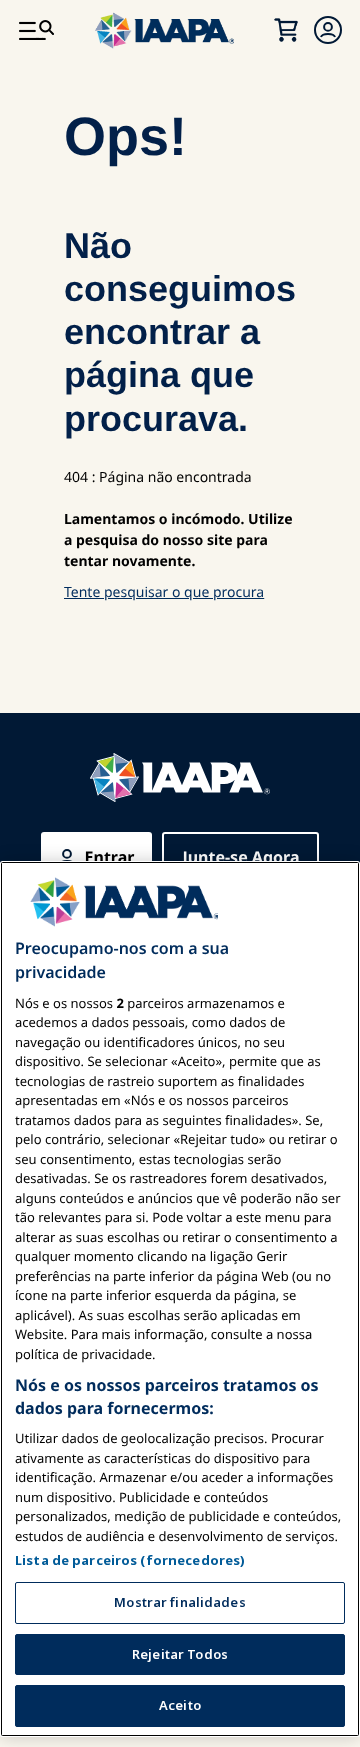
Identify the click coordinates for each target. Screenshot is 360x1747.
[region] (180, 1299)
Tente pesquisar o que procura (164, 592)
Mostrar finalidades (179, 1602)
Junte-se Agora (240, 857)
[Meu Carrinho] (286, 30)
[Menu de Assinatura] (328, 30)
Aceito (180, 1705)
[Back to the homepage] (180, 777)
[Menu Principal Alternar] (36, 30)
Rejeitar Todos (180, 1654)
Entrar (110, 857)
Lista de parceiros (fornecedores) (130, 1560)
